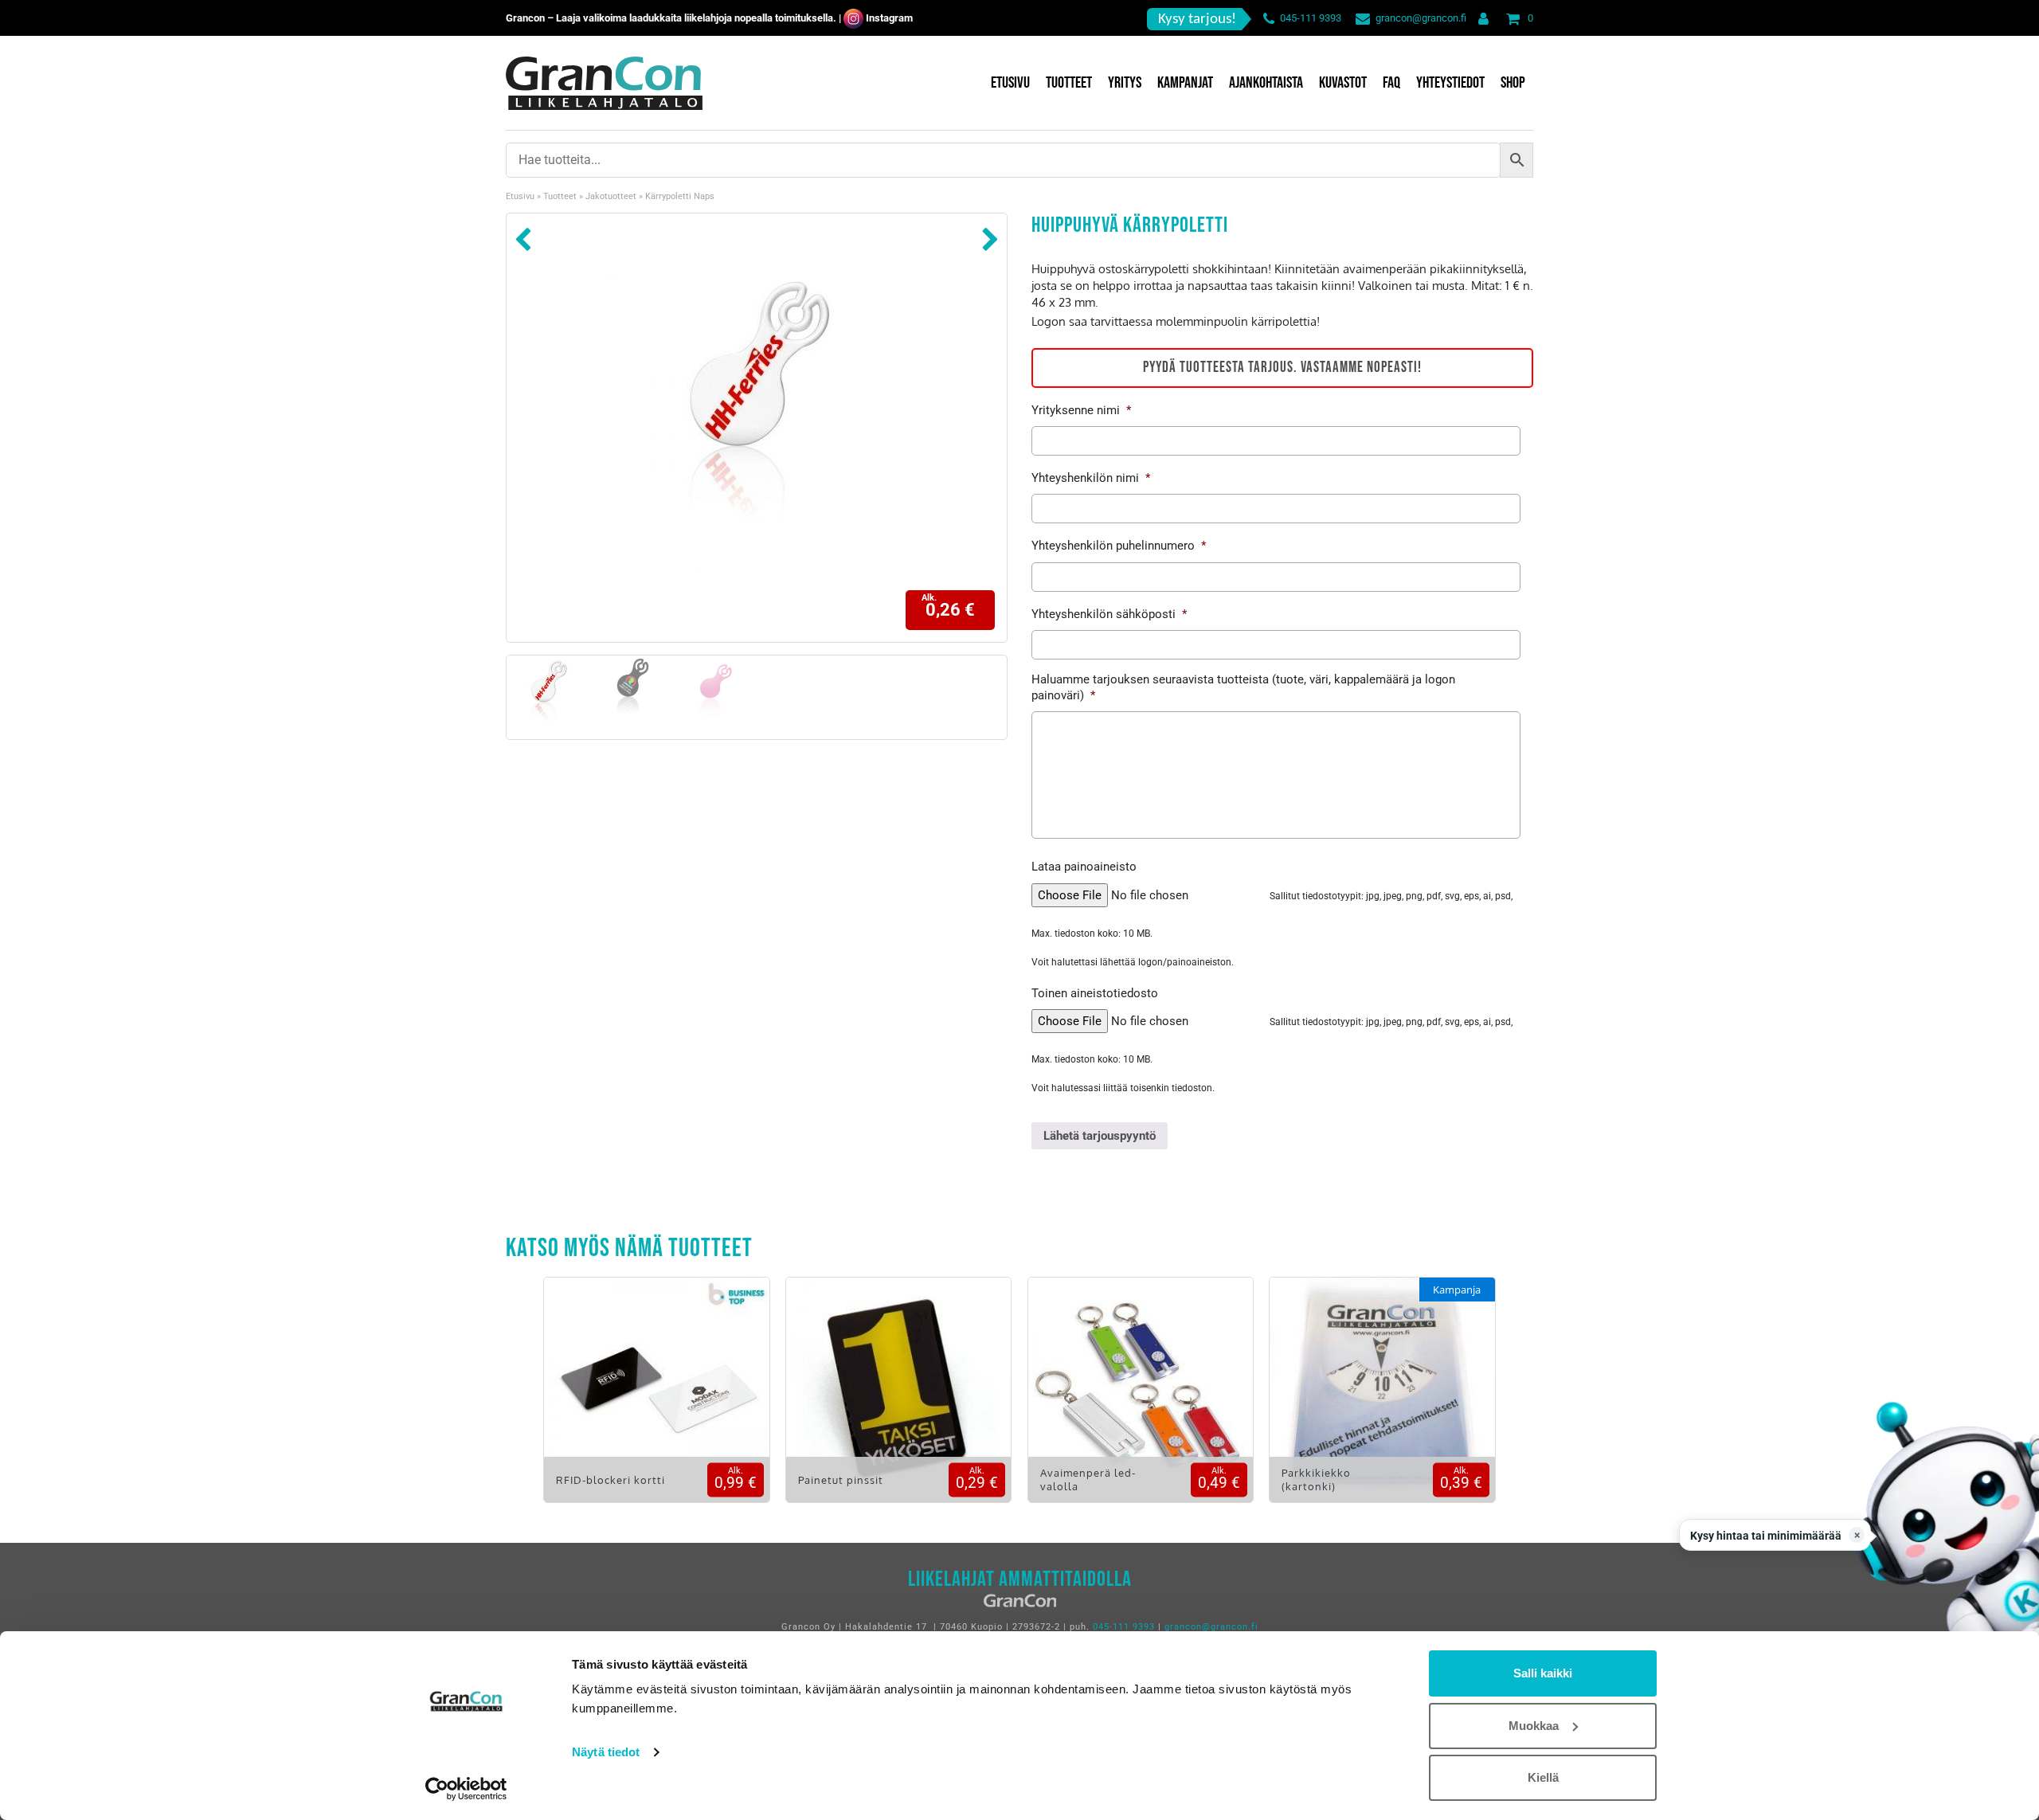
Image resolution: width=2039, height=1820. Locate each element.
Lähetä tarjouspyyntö (1100, 1136)
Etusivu (1010, 83)
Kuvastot (1343, 83)
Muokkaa (1534, 1726)
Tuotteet (1069, 83)
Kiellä (1543, 1777)
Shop (1513, 83)
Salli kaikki (1543, 1673)
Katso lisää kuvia (657, 1401)
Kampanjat (1185, 83)
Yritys (1125, 83)
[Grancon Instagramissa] (853, 18)
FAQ (1391, 83)
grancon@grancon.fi (1421, 18)
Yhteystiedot (1450, 83)
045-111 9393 (1311, 18)
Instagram (889, 18)
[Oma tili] (1480, 18)
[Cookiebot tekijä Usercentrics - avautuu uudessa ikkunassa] (466, 1789)
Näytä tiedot (606, 1752)
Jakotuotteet (611, 196)
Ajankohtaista (1266, 83)
